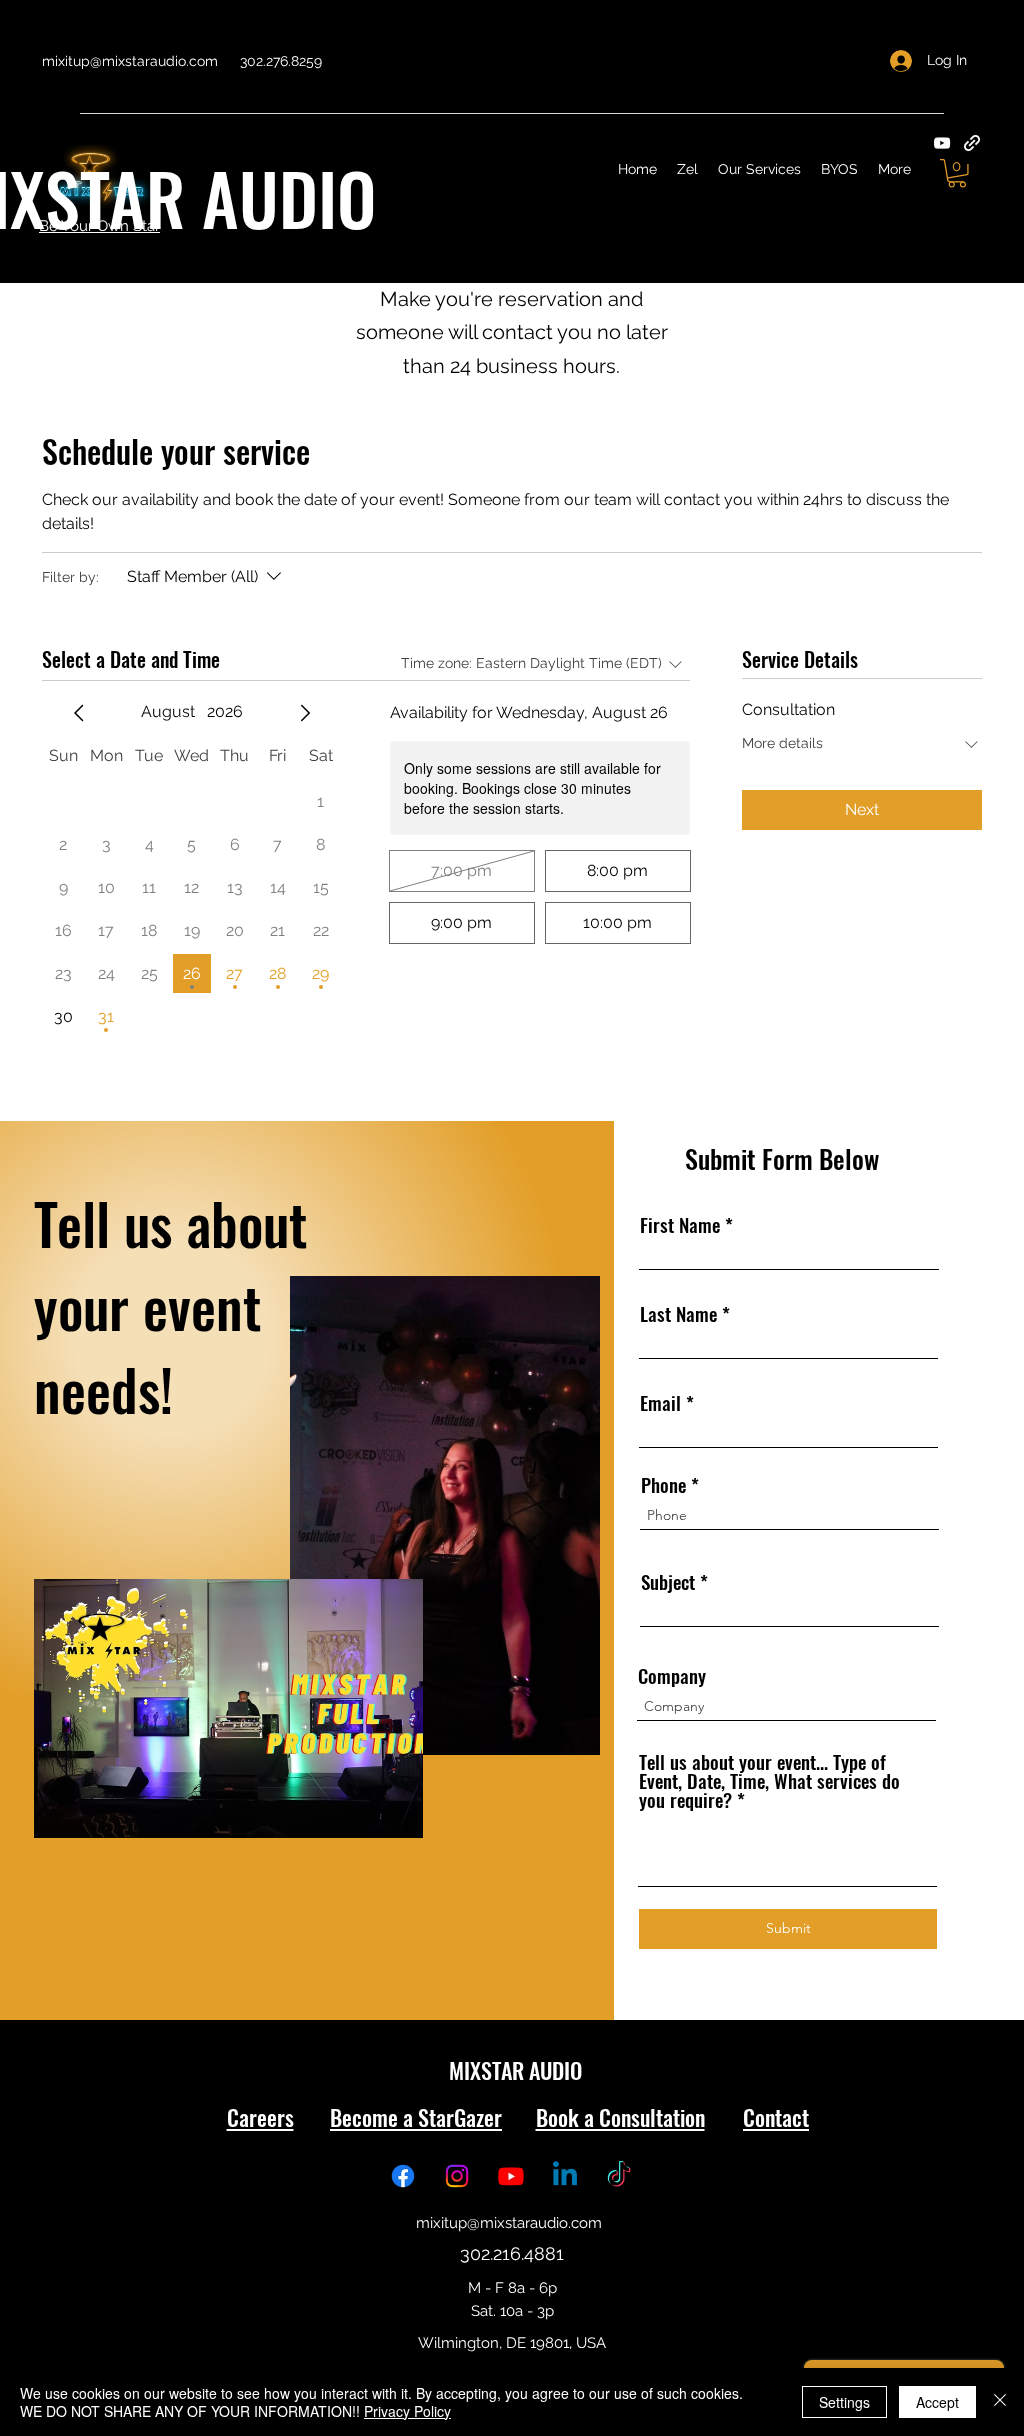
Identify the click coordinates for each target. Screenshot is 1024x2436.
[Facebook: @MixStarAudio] (403, 2176)
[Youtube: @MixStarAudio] (511, 2176)
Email (660, 1402)
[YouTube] (942, 143)
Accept (937, 2402)
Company (672, 1675)
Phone (663, 1484)
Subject (668, 1581)
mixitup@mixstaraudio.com (130, 61)
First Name (682, 1224)
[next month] (305, 713)
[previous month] (79, 713)
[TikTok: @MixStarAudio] (619, 2176)
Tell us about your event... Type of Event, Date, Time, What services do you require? (769, 1780)
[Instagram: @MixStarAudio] (457, 2176)
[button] (957, 173)
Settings (844, 2402)
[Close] (1000, 2402)
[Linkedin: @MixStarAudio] (565, 2176)
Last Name (678, 1313)
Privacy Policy (407, 2411)
